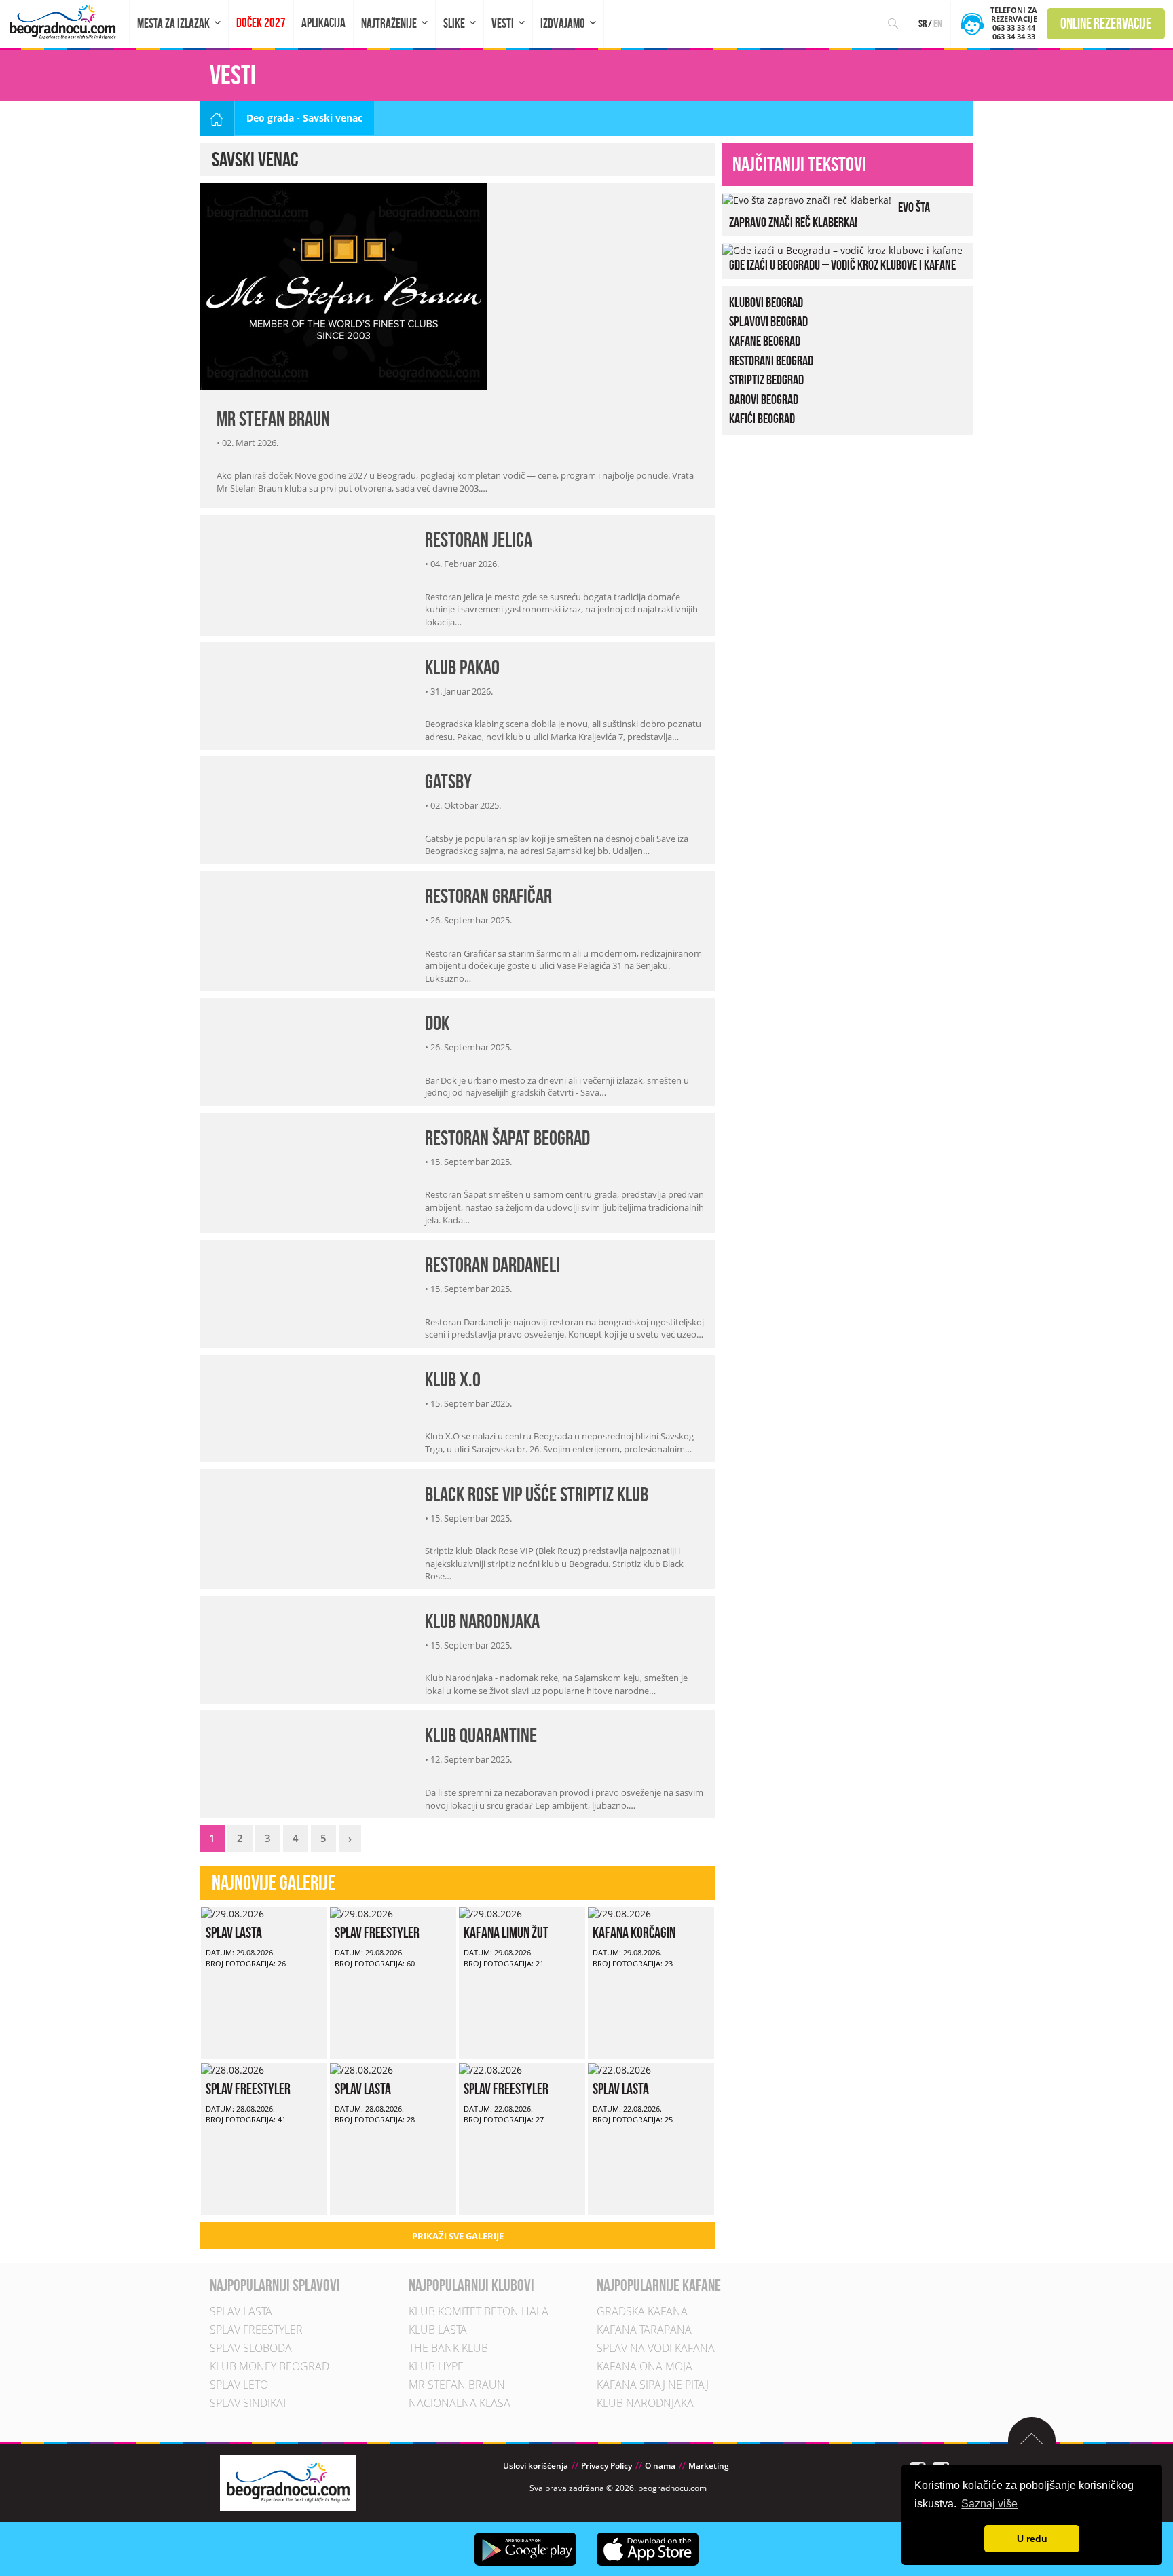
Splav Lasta (234, 1932)
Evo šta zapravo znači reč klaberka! (830, 215)
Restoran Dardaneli (492, 1265)
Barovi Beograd (764, 399)
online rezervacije (1106, 23)
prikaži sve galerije (458, 2236)
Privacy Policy (607, 2466)
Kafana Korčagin (634, 1932)
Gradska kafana (642, 2312)
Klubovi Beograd (766, 302)
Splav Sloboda (251, 2349)
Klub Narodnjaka (482, 1621)
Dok (437, 1023)
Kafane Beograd (765, 341)
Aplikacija (323, 23)
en (938, 23)
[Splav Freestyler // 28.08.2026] (232, 2069)
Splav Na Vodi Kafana (656, 2349)
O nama (660, 2466)
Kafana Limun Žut (506, 1932)
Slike (454, 23)
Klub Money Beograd (269, 2367)
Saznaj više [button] (989, 2504)
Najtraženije (389, 23)
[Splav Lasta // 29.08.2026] (232, 1913)
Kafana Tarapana (644, 2330)
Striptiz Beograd (766, 380)
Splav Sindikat (248, 2404)
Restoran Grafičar (488, 896)
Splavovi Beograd (768, 321)
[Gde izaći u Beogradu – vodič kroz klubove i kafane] (842, 250)
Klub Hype (436, 2367)
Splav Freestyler (377, 1932)
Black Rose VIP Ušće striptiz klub (537, 1494)
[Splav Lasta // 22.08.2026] (619, 2069)
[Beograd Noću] (288, 2483)
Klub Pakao (462, 667)
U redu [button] (1032, 2539)
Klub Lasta (438, 2330)
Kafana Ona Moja (645, 2367)
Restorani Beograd (771, 361)
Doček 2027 (261, 23)
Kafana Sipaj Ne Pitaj (653, 2385)
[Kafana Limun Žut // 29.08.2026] (490, 1913)
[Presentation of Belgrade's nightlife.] (65, 22)
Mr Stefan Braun (273, 419)
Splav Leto (239, 2385)
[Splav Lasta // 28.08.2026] (361, 2069)
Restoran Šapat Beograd (507, 1138)
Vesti (503, 23)
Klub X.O (453, 1379)
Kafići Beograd (762, 418)
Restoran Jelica (479, 539)
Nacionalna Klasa (460, 2404)
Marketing (709, 2466)
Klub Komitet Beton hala (479, 2312)
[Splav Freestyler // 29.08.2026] (361, 1913)
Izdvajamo (563, 23)
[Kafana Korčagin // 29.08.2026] (619, 1913)
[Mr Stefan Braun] (343, 285)
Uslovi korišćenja (536, 2466)
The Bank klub (448, 2349)
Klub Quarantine (481, 1735)
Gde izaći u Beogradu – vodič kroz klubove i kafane (842, 265)
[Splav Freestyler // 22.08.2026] (490, 2069)
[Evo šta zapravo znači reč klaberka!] (807, 199)
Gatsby (448, 781)
